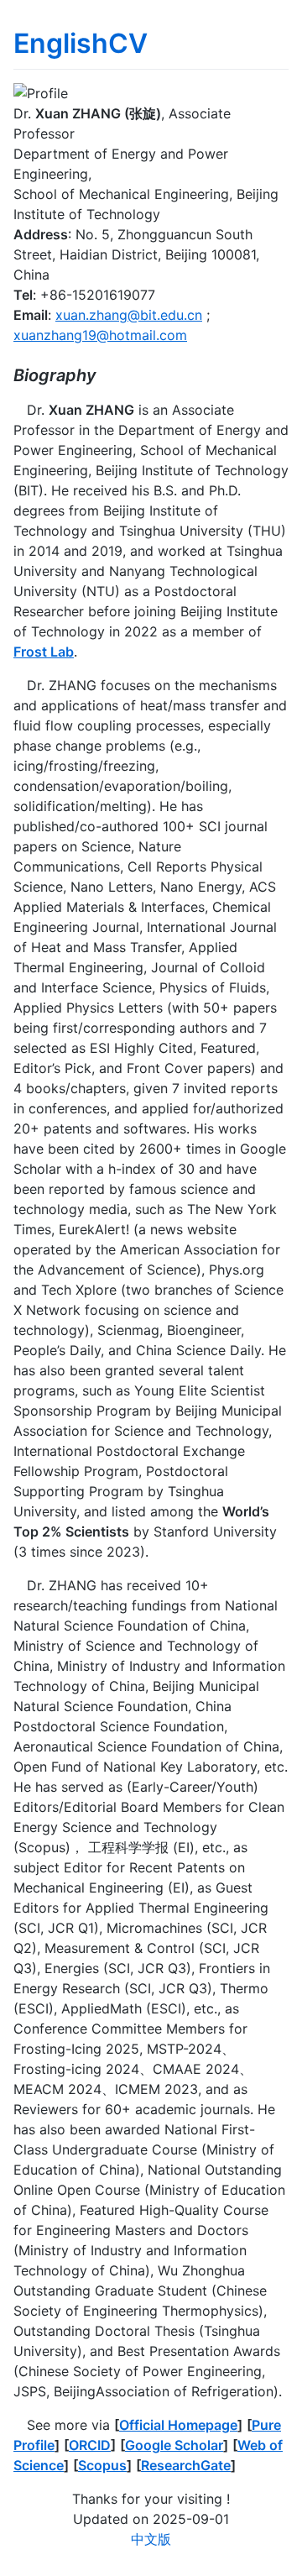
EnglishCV (81, 43)
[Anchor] (105, 374)
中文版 (151, 2539)
